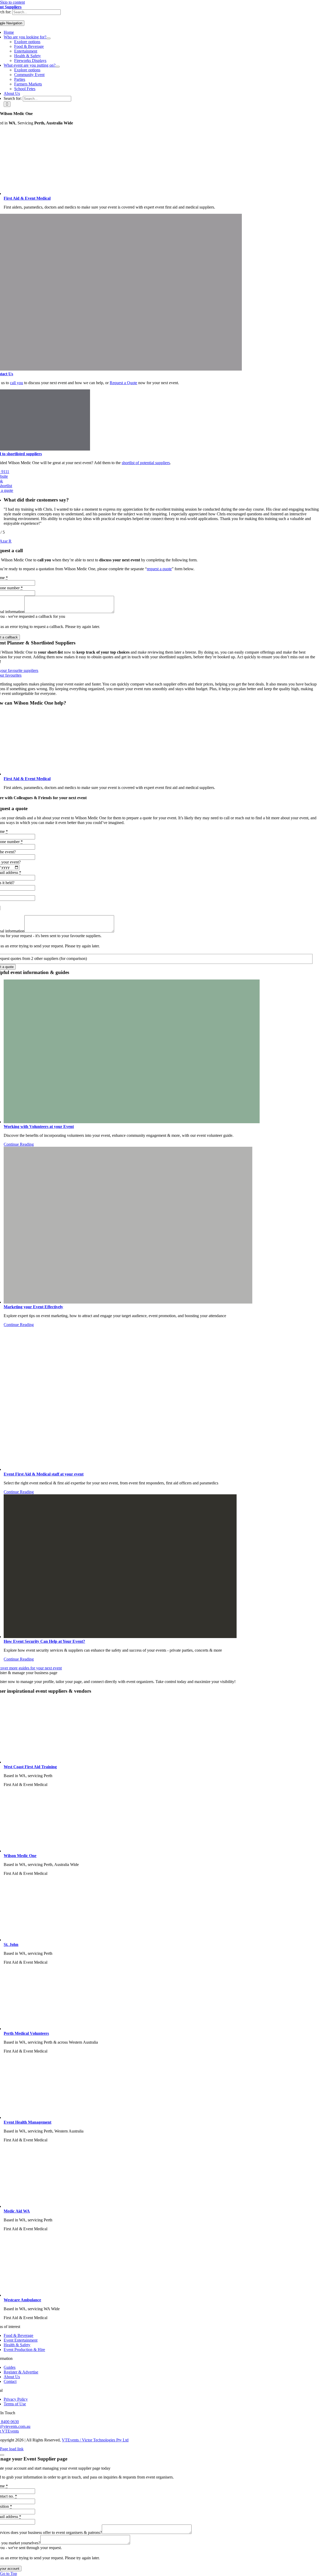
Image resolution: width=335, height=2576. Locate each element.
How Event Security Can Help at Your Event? (44, 1641)
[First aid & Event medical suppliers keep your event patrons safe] (149, 194)
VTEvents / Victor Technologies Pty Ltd (95, 2440)
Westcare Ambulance (22, 2300)
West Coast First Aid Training (30, 1767)
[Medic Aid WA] (149, 2206)
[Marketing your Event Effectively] (128, 1302)
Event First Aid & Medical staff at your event (44, 1474)
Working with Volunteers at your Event (39, 1126)
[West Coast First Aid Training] (149, 1762)
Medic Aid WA (17, 2211)
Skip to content (12, 2)
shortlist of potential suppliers (146, 463)
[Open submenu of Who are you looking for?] (48, 38)
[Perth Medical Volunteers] (149, 2029)
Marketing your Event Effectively (33, 1307)
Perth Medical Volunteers (26, 2033)
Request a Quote (123, 383)
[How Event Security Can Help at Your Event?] (120, 1637)
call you (16, 383)
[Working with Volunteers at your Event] (132, 1122)
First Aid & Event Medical (27, 198)
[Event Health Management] (149, 2117)
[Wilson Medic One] (149, 1851)
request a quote (159, 569)
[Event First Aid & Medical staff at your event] (115, 1469)
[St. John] (149, 1940)
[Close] (2, 2455)
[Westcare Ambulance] (149, 2295)
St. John (11, 1944)
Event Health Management (27, 2122)
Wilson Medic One (20, 1856)
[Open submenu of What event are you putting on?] (58, 67)
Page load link (12, 2449)
